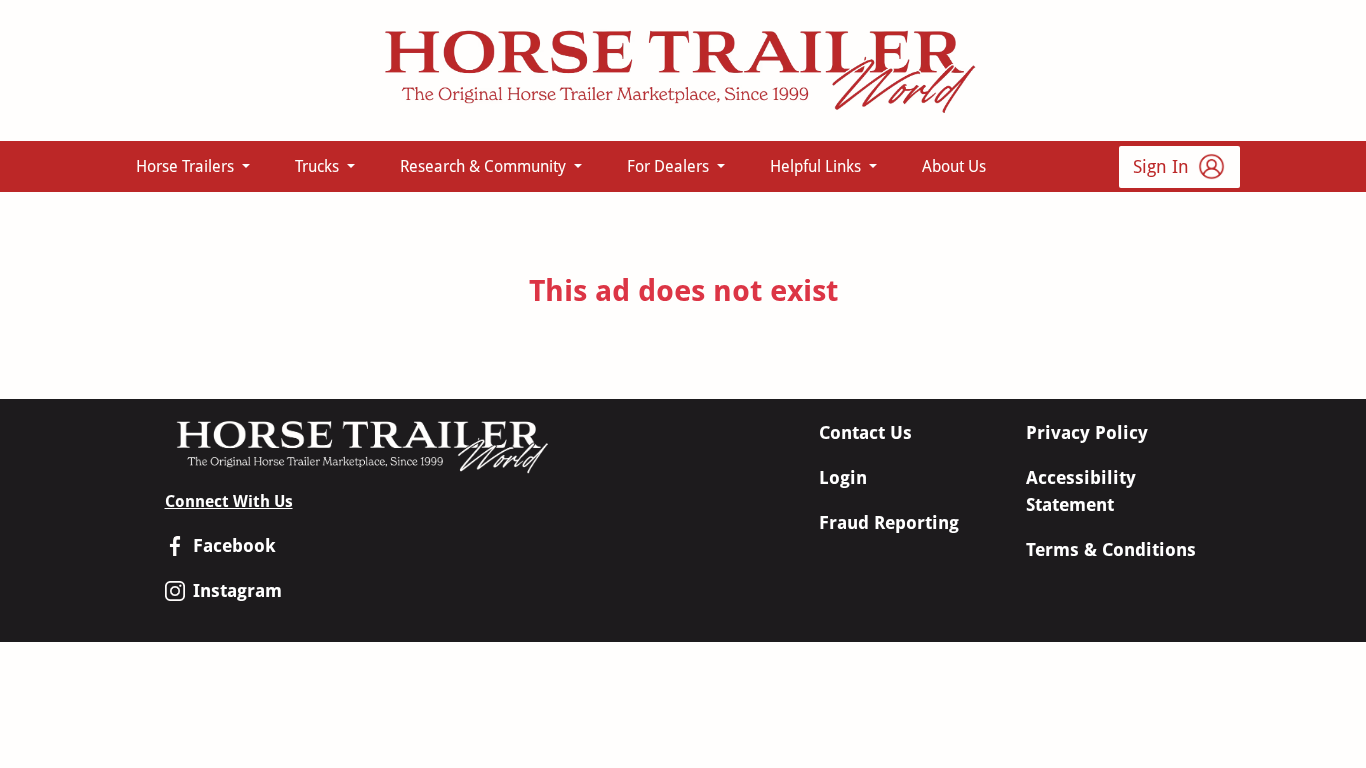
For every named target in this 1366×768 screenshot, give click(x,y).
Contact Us (865, 432)
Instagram (237, 590)
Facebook (234, 545)
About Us (954, 166)
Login (843, 477)
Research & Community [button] (485, 166)
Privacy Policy (1087, 432)
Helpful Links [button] (817, 166)
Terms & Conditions (1111, 549)
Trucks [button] (319, 166)
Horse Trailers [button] (187, 166)
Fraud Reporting (889, 522)
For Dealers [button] (670, 166)
